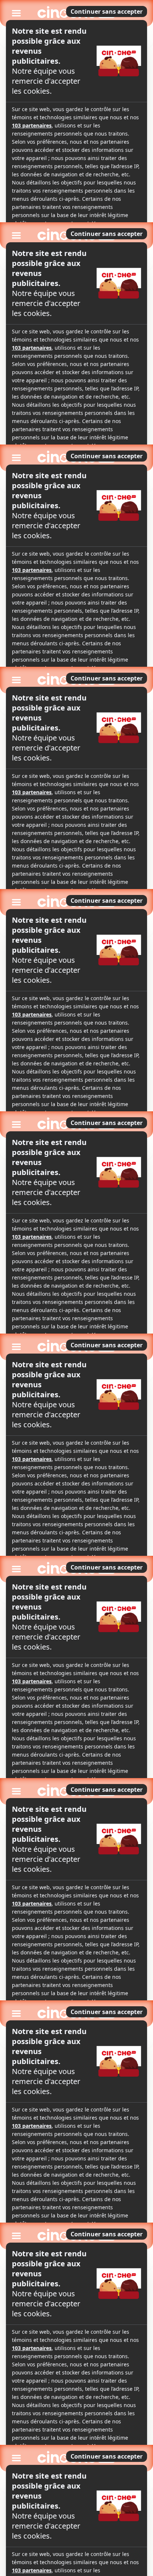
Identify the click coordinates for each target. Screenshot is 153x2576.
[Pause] (76, 1288)
